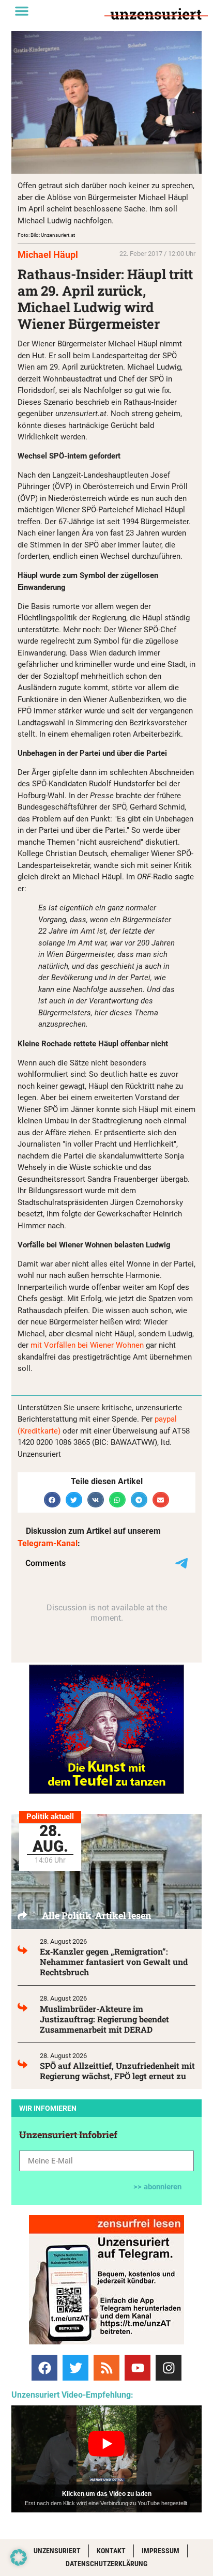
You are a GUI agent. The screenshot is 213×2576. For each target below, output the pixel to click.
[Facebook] (44, 2368)
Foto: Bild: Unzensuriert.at (46, 235)
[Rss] (106, 2368)
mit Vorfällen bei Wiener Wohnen (87, 1345)
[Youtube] (138, 2368)
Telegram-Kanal (48, 1543)
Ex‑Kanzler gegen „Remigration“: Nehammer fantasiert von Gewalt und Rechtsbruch (114, 1962)
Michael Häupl (48, 255)
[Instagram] (169, 2368)
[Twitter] (75, 2368)
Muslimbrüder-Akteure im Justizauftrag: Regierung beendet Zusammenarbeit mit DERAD (104, 2019)
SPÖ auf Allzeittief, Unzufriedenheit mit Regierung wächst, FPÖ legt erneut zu (117, 2071)
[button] (22, 11)
